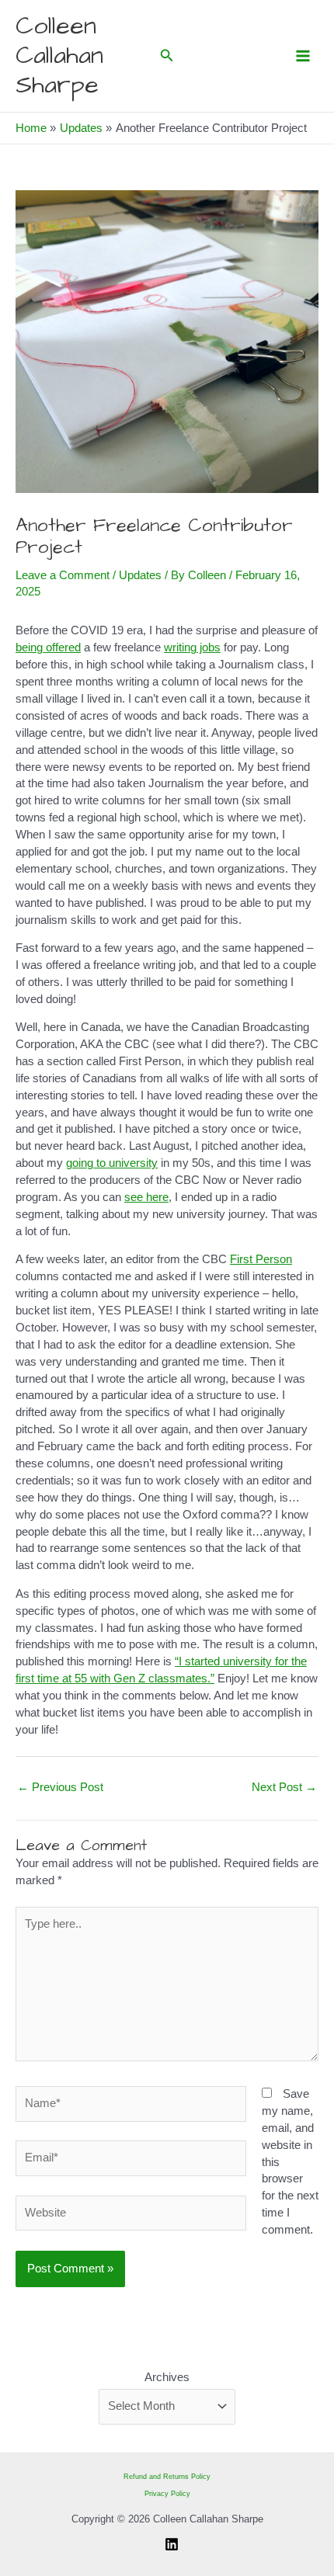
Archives (167, 2377)
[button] (167, 56)
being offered (48, 647)
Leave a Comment (63, 575)
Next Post (284, 1787)
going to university (112, 1163)
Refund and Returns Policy (167, 2477)
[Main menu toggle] (303, 56)
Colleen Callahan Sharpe (59, 56)
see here (146, 1197)
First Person (261, 1259)
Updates (140, 575)
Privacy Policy (167, 2494)
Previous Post (60, 1787)
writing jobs (192, 647)
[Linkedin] (172, 2544)
